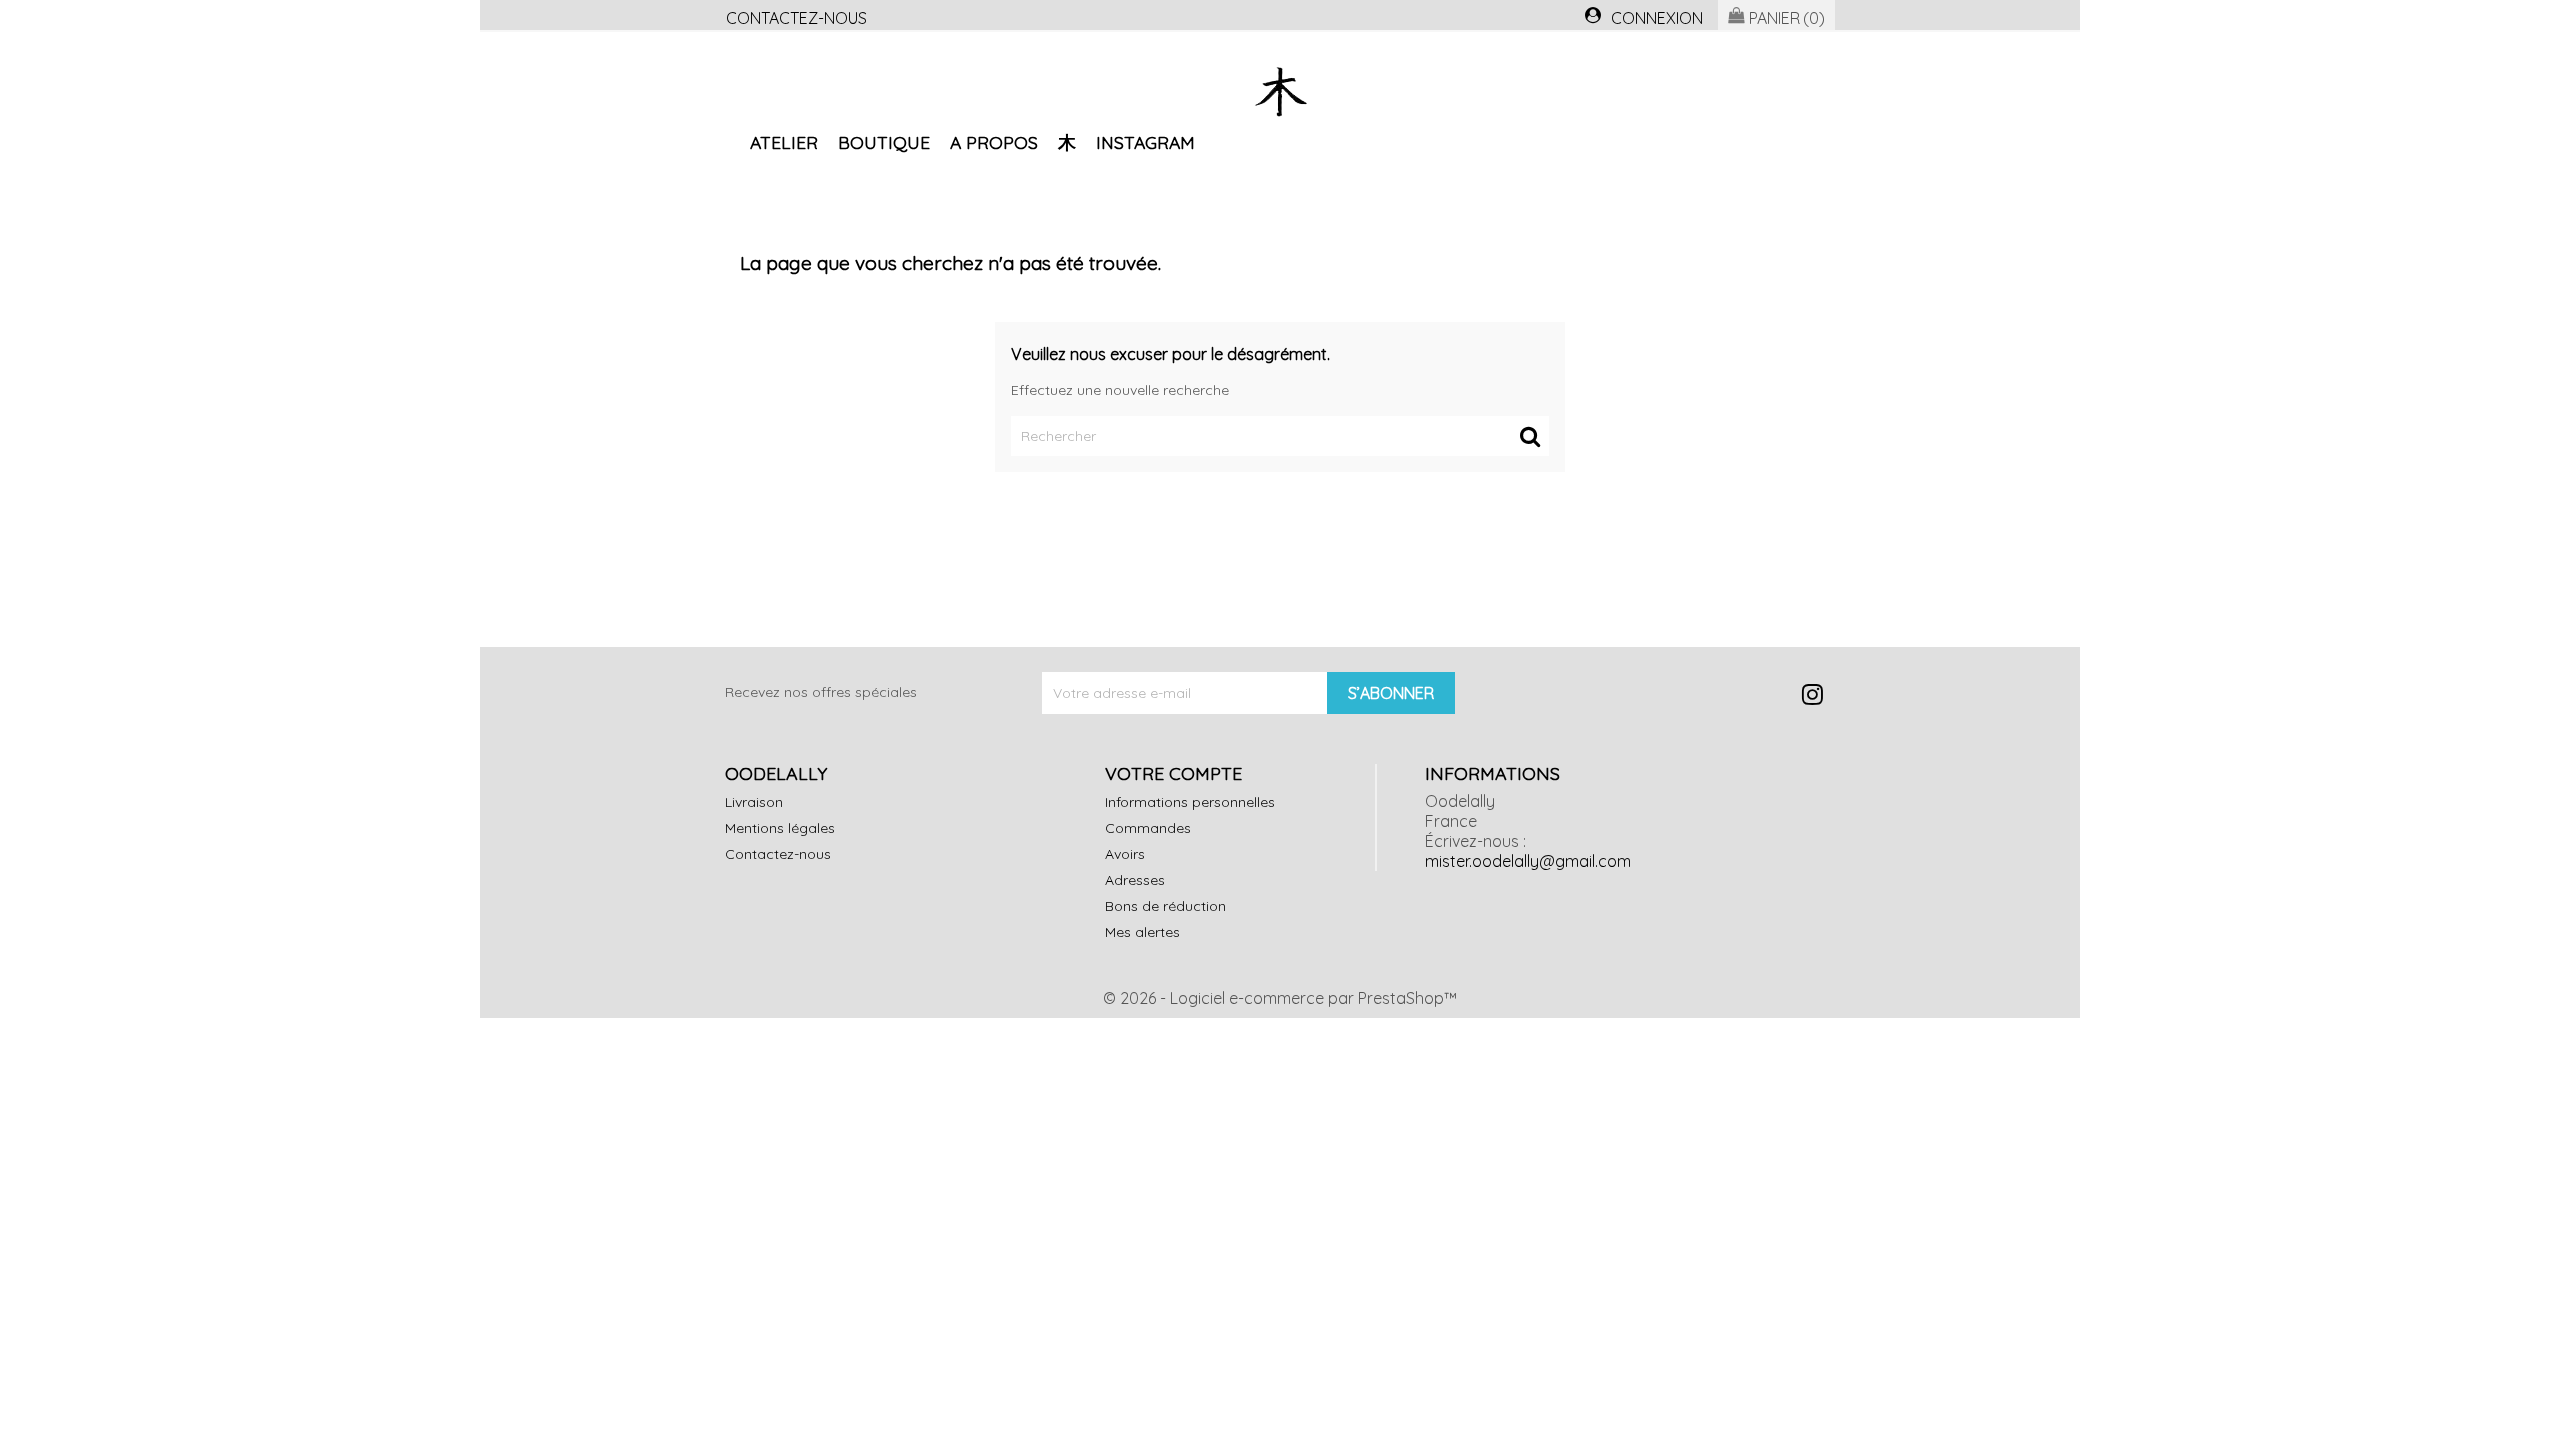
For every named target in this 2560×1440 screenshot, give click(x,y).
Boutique (884, 142)
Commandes (1148, 828)
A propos (994, 142)
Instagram (1145, 142)
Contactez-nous (796, 18)
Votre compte (1173, 773)
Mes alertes (1142, 932)
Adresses (1135, 880)
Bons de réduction (1165, 906)
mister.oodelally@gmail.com (1528, 861)
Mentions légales (780, 828)
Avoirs (1125, 854)
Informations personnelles (1190, 802)
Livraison (754, 802)
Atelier (784, 142)
